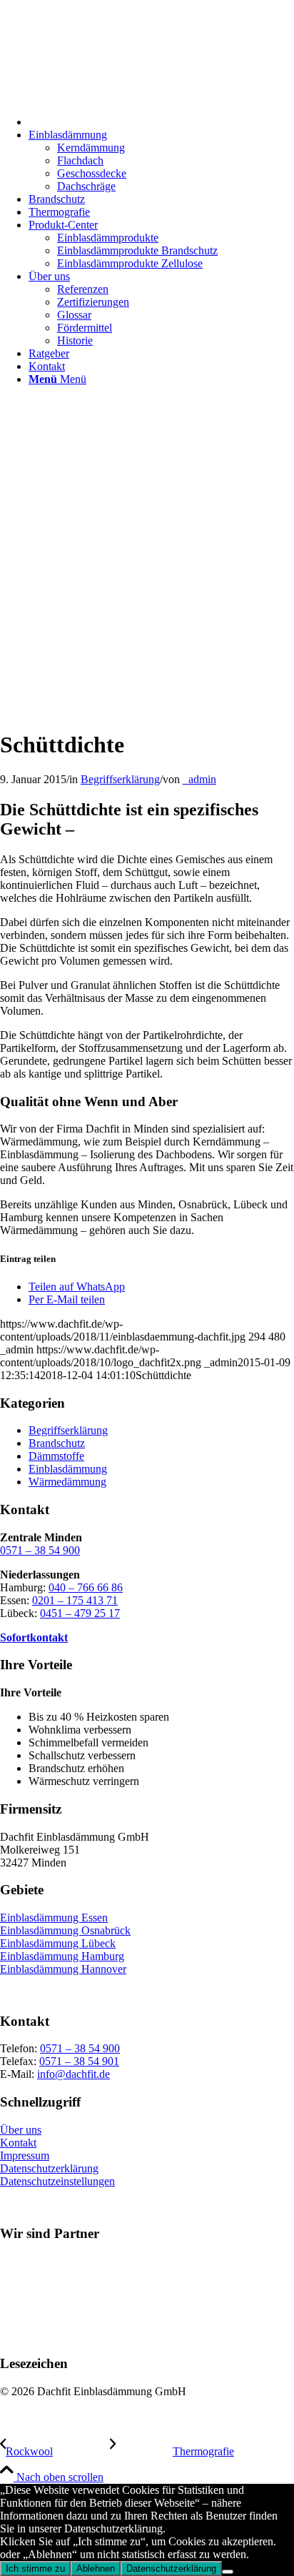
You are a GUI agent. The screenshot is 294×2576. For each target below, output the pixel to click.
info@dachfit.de (73, 2074)
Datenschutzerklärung (49, 2168)
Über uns (21, 2130)
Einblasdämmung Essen (54, 1918)
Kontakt (18, 2143)
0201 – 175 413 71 (75, 1600)
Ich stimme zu (35, 2568)
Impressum (25, 2155)
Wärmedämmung (67, 1482)
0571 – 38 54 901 (79, 2061)
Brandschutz (57, 1443)
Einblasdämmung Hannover (63, 1969)
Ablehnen (96, 2568)
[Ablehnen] (228, 2572)
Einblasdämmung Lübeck (58, 1943)
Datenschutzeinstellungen (57, 2181)
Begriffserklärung (120, 779)
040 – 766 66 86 (86, 1587)
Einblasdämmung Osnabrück (65, 1930)
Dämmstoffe (56, 1456)
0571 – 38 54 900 (40, 1550)
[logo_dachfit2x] (107, 68)
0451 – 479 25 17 (80, 1613)
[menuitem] (161, 120)
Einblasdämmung (68, 1469)
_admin (199, 779)
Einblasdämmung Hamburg (62, 1956)
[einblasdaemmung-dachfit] (147, 709)
